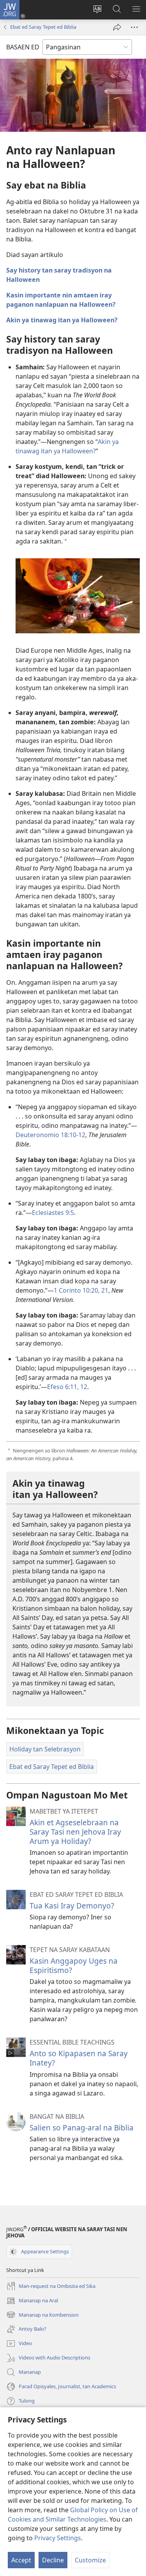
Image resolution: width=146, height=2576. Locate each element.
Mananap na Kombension (42, 2315)
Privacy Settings (58, 2538)
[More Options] (134, 27)
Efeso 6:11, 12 (67, 1387)
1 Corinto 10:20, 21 (81, 1290)
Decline (53, 2560)
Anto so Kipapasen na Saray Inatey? (79, 2058)
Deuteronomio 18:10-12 (50, 1135)
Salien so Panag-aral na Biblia (82, 2128)
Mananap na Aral (32, 2301)
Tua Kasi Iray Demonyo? (72, 1906)
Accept (21, 2560)
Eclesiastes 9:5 (53, 1213)
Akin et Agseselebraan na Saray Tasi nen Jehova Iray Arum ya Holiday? (75, 1832)
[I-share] (117, 27)
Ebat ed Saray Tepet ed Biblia (43, 27)
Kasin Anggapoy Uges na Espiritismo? (74, 1965)
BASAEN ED (23, 47)
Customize (90, 2560)
